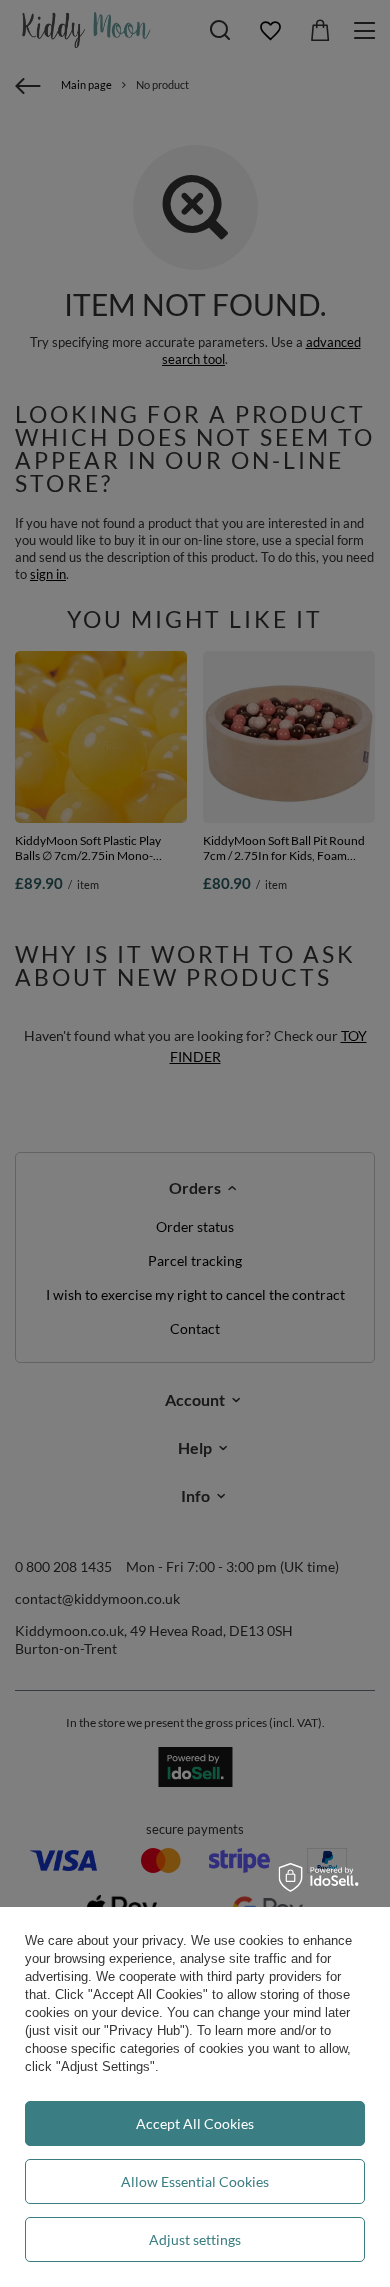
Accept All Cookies (195, 2123)
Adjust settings (195, 2239)
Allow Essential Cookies (195, 2181)
